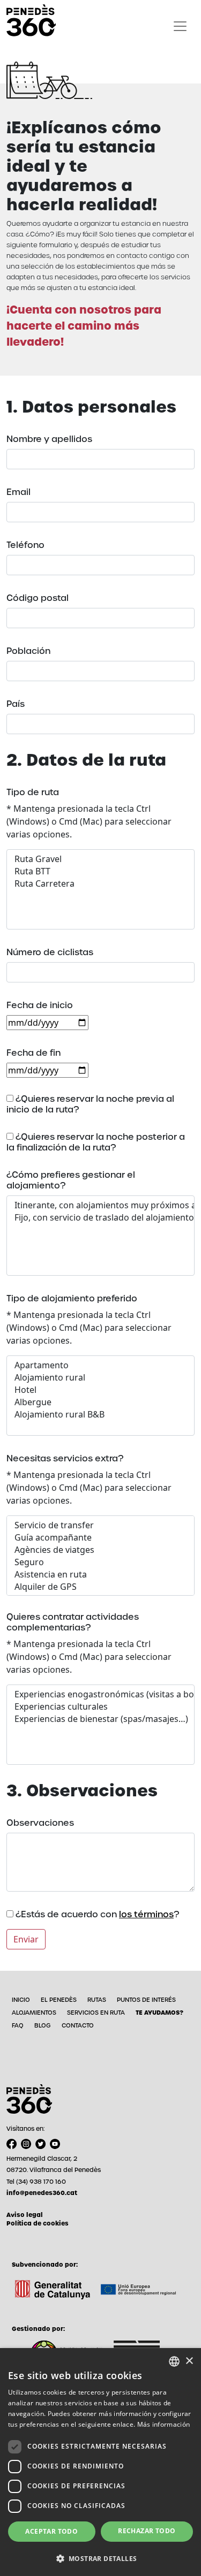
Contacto (78, 2025)
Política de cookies (38, 2223)
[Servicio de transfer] (100, 1525)
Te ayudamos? (159, 2013)
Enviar (26, 1939)
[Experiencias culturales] (100, 1707)
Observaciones (40, 1823)
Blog (43, 2025)
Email (18, 492)
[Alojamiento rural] (100, 1378)
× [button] (189, 2361)
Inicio (21, 2000)
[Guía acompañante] (100, 1538)
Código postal (38, 598)
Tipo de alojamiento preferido (72, 1299)
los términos (146, 1914)
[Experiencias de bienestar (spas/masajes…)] (100, 1719)
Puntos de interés (146, 2000)
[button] (100, 2558)
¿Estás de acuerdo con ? (96, 1915)
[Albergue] (100, 1402)
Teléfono (25, 545)
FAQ (18, 2025)
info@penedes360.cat (42, 2193)
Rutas (97, 2000)
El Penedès (59, 2000)
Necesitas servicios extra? (65, 1459)
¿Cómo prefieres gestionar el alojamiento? (71, 1180)
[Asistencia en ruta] (100, 1575)
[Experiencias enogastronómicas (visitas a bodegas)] (100, 1694)
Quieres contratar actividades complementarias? (73, 1622)
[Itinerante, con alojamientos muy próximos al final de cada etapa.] (100, 1205)
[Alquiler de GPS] (100, 1587)
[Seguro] (100, 1562)
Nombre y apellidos (49, 439)
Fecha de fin (33, 1053)
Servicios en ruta (96, 2013)
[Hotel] (100, 1390)
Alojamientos (34, 2013)
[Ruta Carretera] (100, 884)
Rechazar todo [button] (147, 2531)
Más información (164, 2424)
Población (28, 651)
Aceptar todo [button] (51, 2531)
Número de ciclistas (50, 952)
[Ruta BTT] (100, 871)
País (16, 704)
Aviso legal (25, 2215)
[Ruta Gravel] (100, 859)
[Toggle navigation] (180, 26)
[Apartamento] (100, 1365)
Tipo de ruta (33, 792)
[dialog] (100, 2462)
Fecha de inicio (40, 1005)
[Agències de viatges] (100, 1550)
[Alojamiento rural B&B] (100, 1415)
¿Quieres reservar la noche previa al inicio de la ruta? (90, 1104)
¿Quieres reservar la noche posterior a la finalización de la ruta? (96, 1142)
